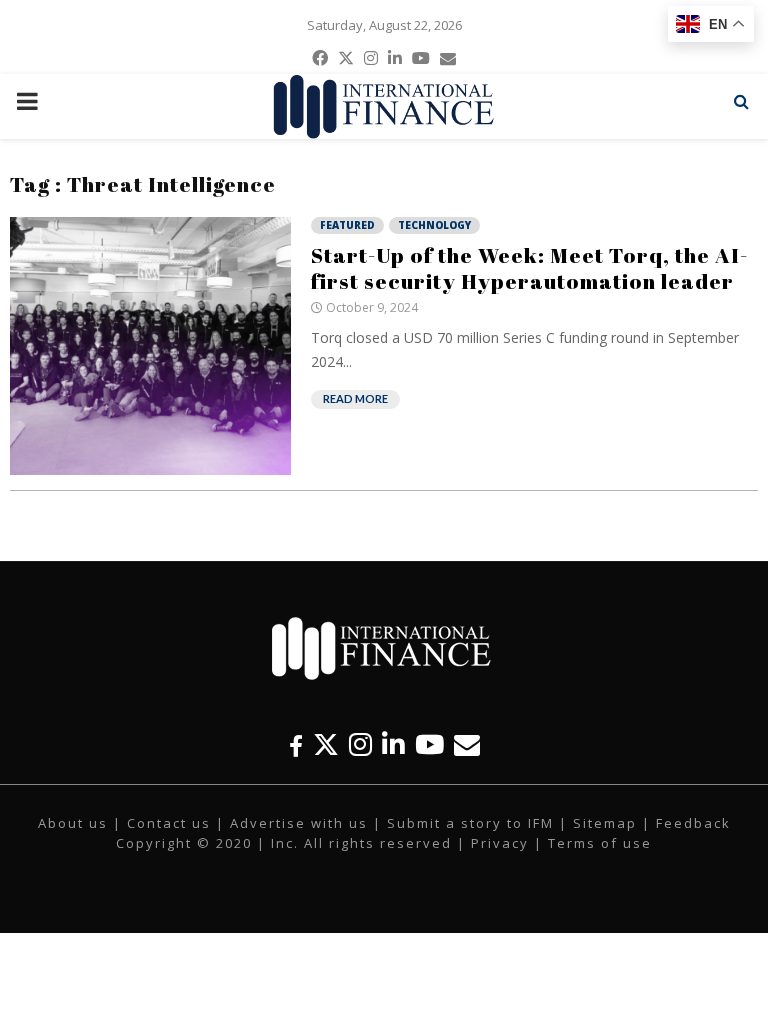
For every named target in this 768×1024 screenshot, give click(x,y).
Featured (347, 225)
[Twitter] (326, 744)
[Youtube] (429, 744)
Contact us (169, 823)
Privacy (500, 843)
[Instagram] (360, 744)
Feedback (693, 823)
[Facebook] (296, 744)
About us (73, 823)
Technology (434, 225)
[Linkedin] (393, 744)
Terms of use (600, 843)
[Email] (467, 744)
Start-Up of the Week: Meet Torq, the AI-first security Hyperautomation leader (529, 268)
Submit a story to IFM (470, 823)
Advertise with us (299, 823)
